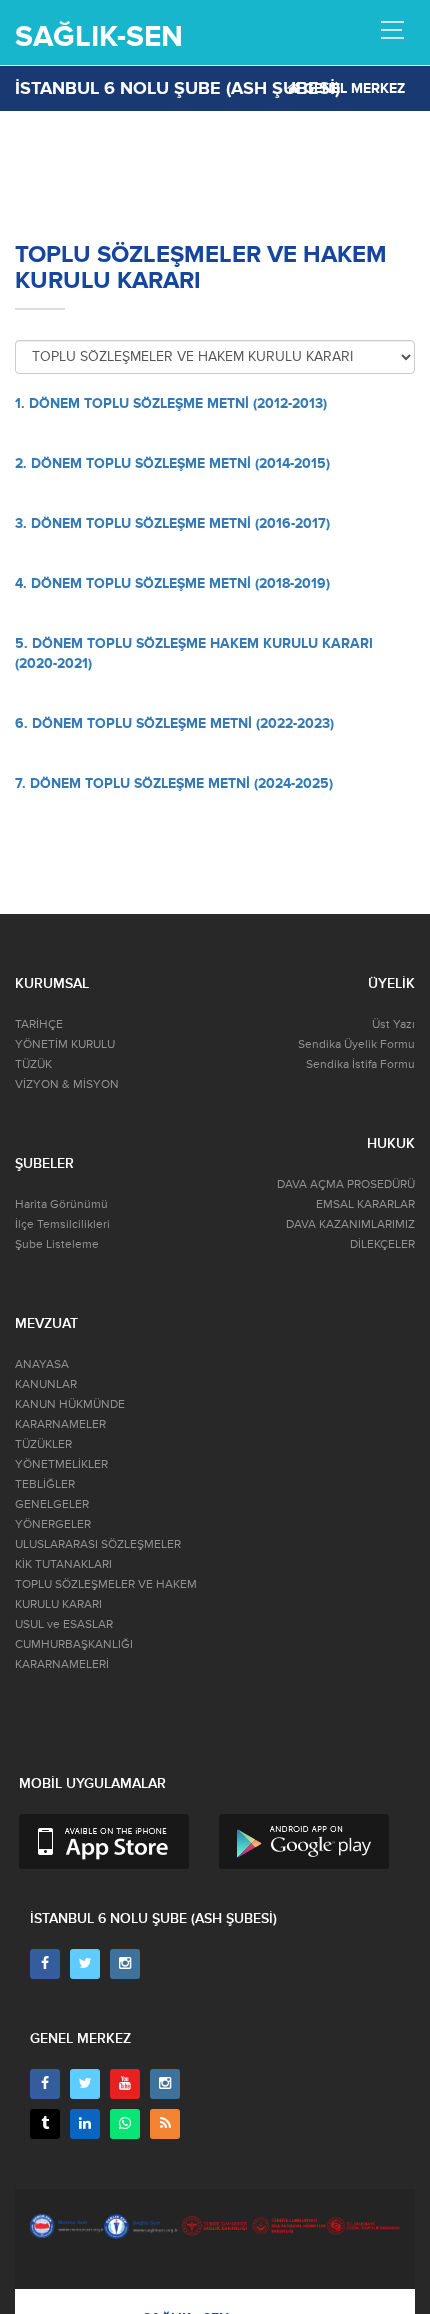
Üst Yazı (393, 1024)
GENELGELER (52, 1504)
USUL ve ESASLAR (64, 1624)
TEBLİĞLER (45, 1484)
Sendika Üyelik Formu (356, 1044)
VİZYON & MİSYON (67, 1084)
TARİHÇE (39, 1024)
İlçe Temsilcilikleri (62, 1224)
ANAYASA (42, 1364)
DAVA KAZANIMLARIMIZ (350, 1224)
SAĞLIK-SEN (99, 36)
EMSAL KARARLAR (365, 1204)
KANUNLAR (46, 1384)
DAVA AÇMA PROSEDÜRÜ (346, 1184)
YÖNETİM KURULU (65, 1044)
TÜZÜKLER (43, 1444)
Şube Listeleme (57, 1244)
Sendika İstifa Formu (360, 1064)
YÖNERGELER (53, 1524)
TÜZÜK (33, 1064)
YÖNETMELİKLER (61, 1464)
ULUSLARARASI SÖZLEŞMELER (98, 1544)
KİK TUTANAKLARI (63, 1564)
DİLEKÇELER (382, 1244)
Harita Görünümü (61, 1204)
